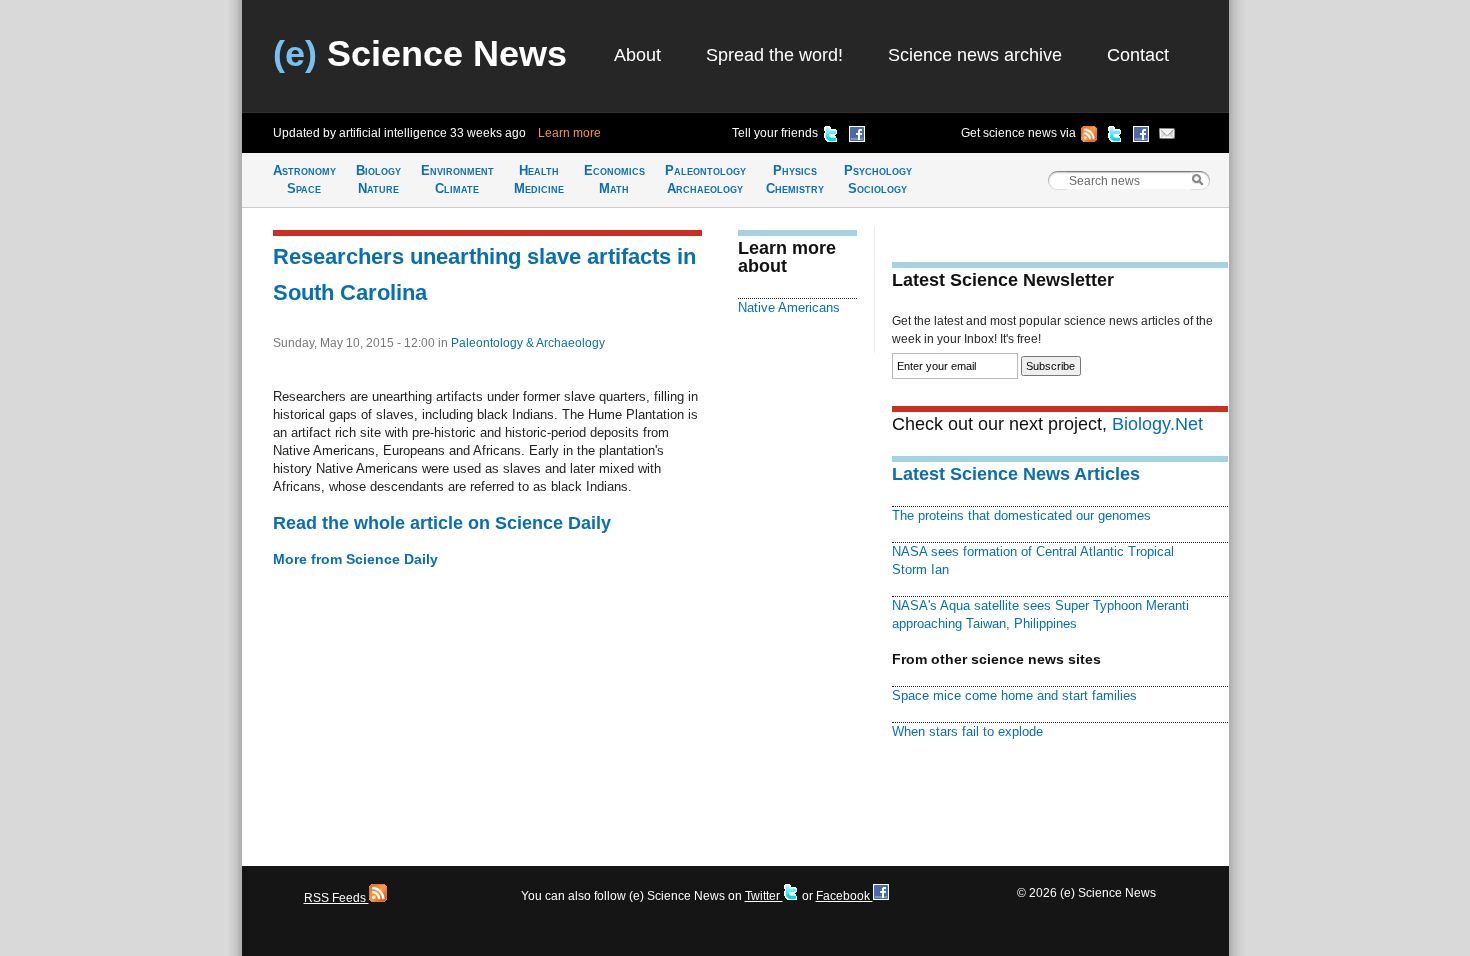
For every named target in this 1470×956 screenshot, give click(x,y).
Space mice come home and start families (1014, 695)
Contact (1138, 55)
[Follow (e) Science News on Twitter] (1115, 137)
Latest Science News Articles (1016, 474)
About (637, 55)
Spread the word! (774, 55)
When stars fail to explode (967, 731)
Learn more (569, 133)
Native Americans (789, 307)
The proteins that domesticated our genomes (1021, 515)
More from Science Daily (355, 559)
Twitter (764, 896)
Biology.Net (1157, 424)
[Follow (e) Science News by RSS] (1089, 137)
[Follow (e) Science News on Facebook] (1141, 137)
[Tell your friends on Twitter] (831, 137)
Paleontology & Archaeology (528, 343)
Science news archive (975, 55)
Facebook (844, 896)
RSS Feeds (336, 898)
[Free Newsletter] (1167, 137)
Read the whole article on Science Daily (442, 523)
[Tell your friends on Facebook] (857, 137)
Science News (420, 53)
